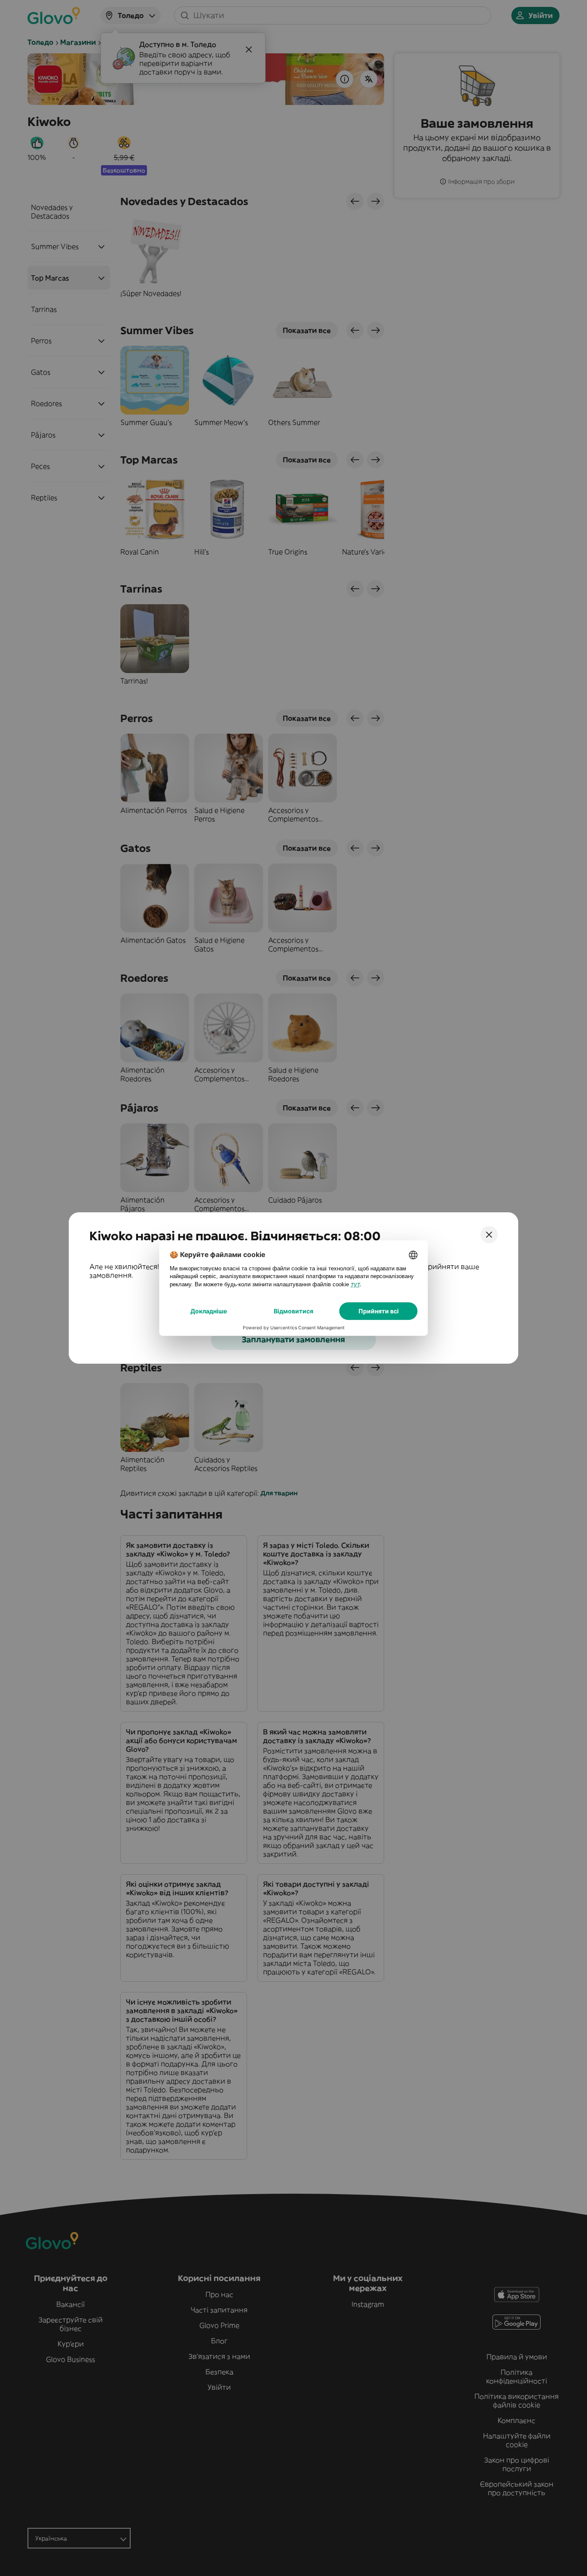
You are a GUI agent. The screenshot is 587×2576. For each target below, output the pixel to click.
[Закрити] (489, 1235)
